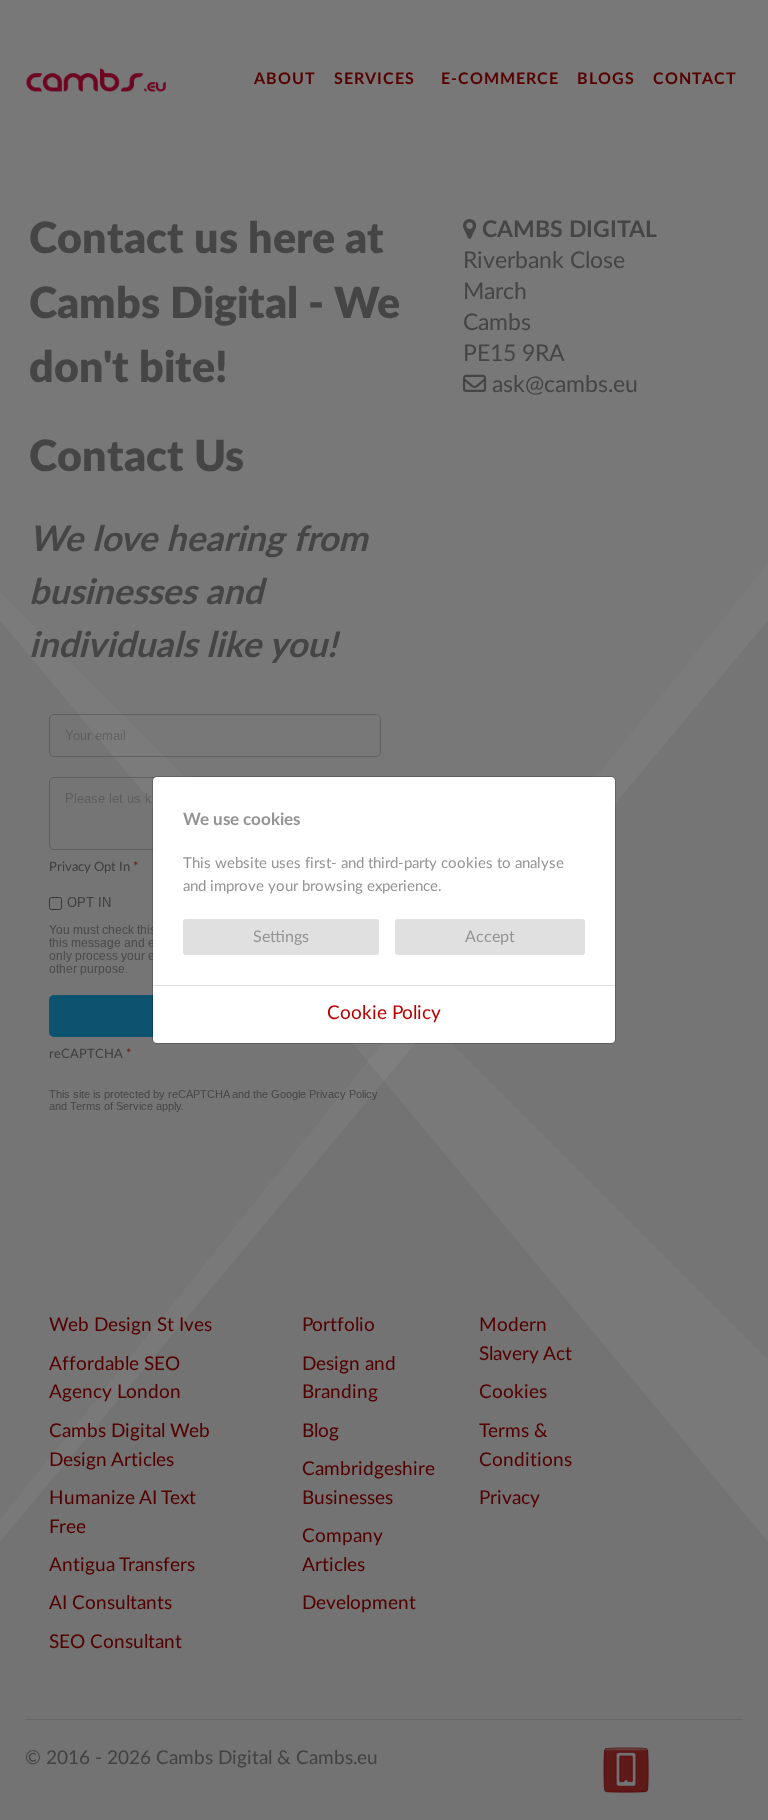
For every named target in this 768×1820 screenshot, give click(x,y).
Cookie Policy (384, 1013)
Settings (281, 937)
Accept (490, 937)
